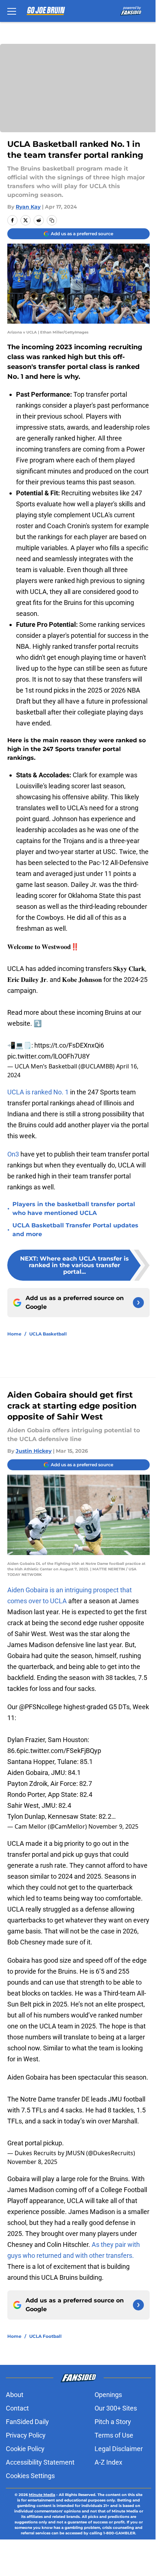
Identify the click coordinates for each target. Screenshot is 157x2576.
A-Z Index (108, 2462)
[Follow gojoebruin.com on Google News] (138, 1303)
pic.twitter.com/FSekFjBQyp (61, 1751)
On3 (14, 1154)
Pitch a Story (113, 2422)
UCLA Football (45, 2336)
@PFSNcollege (41, 1707)
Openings (108, 2395)
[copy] (52, 220)
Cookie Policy (25, 2449)
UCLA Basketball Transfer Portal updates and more (75, 1230)
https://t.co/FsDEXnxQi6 (69, 1045)
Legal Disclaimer (119, 2449)
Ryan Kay (28, 207)
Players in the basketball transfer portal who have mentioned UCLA (74, 1209)
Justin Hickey (34, 1451)
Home (14, 1334)
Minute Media (42, 2495)
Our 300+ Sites (116, 2408)
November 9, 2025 (113, 1826)
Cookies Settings (30, 2476)
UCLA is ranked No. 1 (38, 1092)
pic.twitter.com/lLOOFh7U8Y (49, 1056)
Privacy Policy (26, 2435)
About (15, 2395)
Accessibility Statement (40, 2462)
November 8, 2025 (32, 2162)
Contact (17, 2408)
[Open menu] (12, 11)
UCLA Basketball (48, 1334)
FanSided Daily (27, 2422)
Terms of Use (114, 2435)
